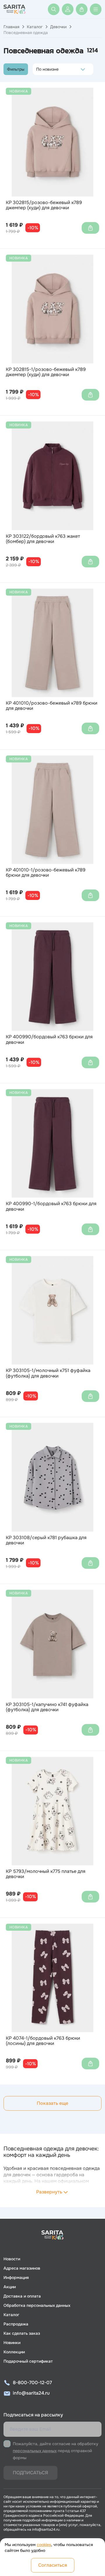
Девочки (58, 27)
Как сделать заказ (22, 2333)
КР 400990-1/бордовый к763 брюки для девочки (51, 1206)
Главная (11, 27)
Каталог (35, 27)
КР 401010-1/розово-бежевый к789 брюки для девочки (46, 873)
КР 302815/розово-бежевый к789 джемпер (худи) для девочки (44, 205)
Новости (12, 2259)
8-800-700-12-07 (32, 2383)
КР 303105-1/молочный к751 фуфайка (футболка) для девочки (48, 1373)
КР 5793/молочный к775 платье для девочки (46, 1874)
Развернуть (49, 2192)
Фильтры (16, 69)
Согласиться (53, 2565)
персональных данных (35, 2451)
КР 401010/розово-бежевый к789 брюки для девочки (52, 706)
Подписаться (30, 2473)
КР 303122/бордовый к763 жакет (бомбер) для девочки (43, 539)
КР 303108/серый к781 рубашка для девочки (46, 1540)
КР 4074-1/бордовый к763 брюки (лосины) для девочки (43, 2041)
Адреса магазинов (22, 2268)
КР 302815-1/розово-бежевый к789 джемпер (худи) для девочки (46, 372)
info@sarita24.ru (31, 2393)
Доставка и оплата (22, 2296)
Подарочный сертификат (28, 2361)
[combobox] (38, 69)
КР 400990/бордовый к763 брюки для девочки (49, 1040)
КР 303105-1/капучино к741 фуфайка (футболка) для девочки (47, 1707)
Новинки (12, 2343)
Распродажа (16, 2324)
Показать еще (52, 2103)
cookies (44, 2545)
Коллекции (14, 2352)
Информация (16, 2277)
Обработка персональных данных (37, 2305)
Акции (10, 2287)
